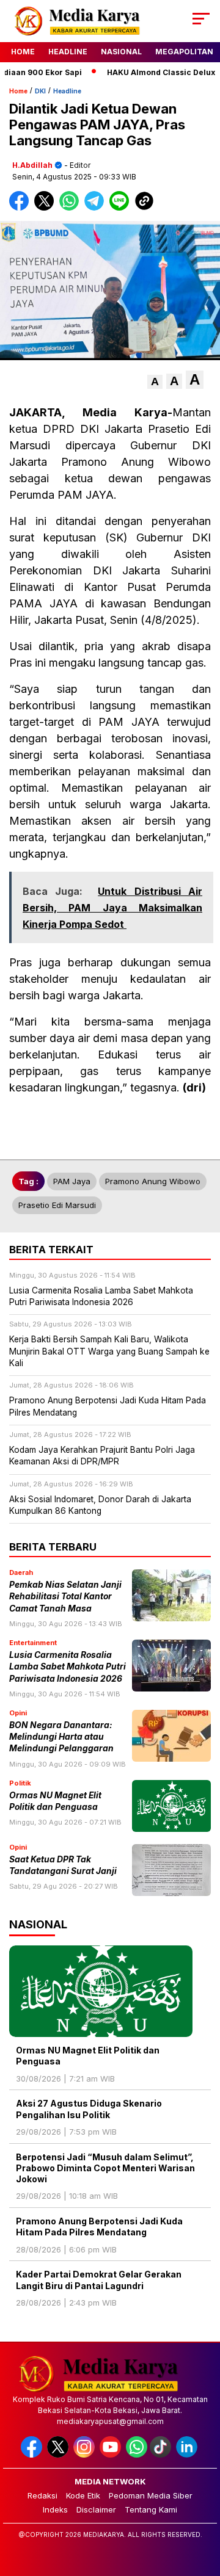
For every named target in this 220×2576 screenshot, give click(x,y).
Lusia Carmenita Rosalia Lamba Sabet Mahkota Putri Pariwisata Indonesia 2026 (68, 1667)
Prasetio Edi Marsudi (57, 1205)
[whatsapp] (137, 2455)
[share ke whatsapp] (72, 208)
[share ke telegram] (96, 208)
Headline (68, 52)
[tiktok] (162, 2455)
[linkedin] (188, 2455)
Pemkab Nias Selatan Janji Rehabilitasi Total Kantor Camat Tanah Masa (65, 1597)
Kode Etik (83, 2495)
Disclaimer (96, 2509)
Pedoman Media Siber (151, 2495)
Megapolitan (184, 52)
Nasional (121, 52)
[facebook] (33, 2455)
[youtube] (112, 2455)
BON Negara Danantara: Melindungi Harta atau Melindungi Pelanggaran (61, 1737)
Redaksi (42, 2495)
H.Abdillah (32, 165)
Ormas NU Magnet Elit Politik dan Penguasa (88, 2056)
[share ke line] (122, 208)
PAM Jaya (72, 1181)
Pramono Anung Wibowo (153, 1181)
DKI (40, 91)
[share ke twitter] (47, 208)
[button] (155, 382)
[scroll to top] (203, 2505)
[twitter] (59, 2455)
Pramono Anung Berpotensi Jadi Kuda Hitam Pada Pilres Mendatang (99, 2227)
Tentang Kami (151, 2509)
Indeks (55, 2509)
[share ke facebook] (22, 208)
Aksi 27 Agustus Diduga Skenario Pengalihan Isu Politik (89, 2109)
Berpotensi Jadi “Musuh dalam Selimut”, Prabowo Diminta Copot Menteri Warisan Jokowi (105, 2168)
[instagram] (85, 2455)
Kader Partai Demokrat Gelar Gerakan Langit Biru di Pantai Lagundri (99, 2280)
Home (23, 52)
